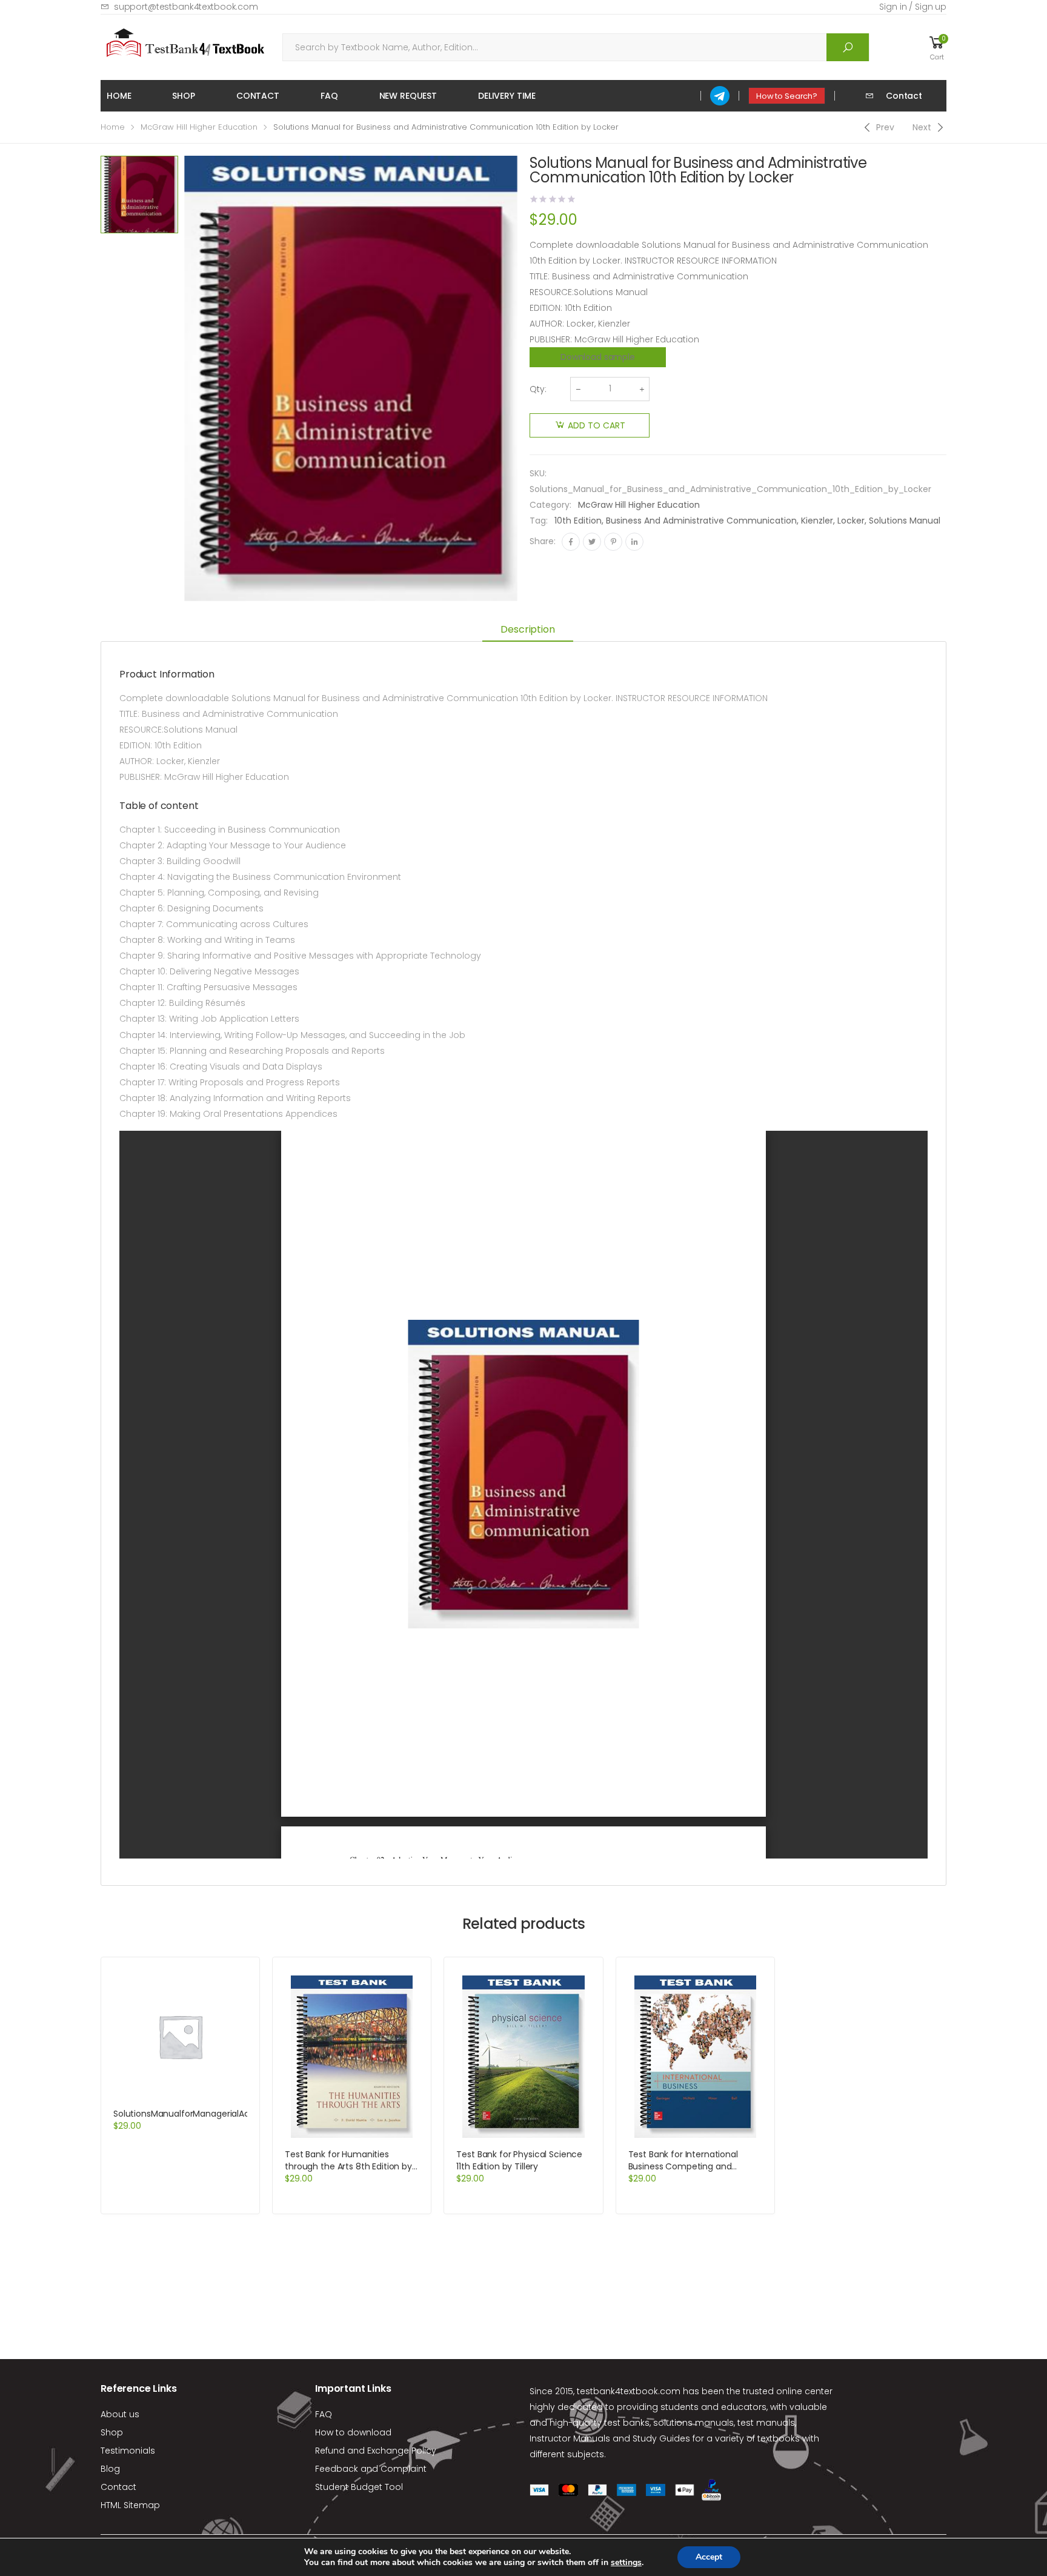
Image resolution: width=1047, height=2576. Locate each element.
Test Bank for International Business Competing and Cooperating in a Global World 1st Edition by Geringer (690, 2172)
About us (120, 2414)
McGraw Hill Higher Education (199, 127)
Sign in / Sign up (913, 7)
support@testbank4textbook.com (186, 7)
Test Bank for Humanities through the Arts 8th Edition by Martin (348, 2166)
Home (119, 96)
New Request (408, 96)
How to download (353, 2432)
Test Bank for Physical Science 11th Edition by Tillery (519, 2160)
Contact (258, 96)
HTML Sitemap (130, 2505)
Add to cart (597, 425)
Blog (110, 2469)
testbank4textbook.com (629, 2391)
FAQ (329, 96)
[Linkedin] (634, 542)
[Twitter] (592, 542)
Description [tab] (527, 629)
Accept (709, 2557)
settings (626, 2563)
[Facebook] (571, 542)
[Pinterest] (613, 542)
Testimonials (128, 2451)
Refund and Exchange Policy (376, 2451)
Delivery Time (507, 96)
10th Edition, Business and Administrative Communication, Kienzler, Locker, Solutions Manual (747, 521)
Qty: (538, 389)
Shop (183, 96)
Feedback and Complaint (371, 2469)
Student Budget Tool (359, 2487)
